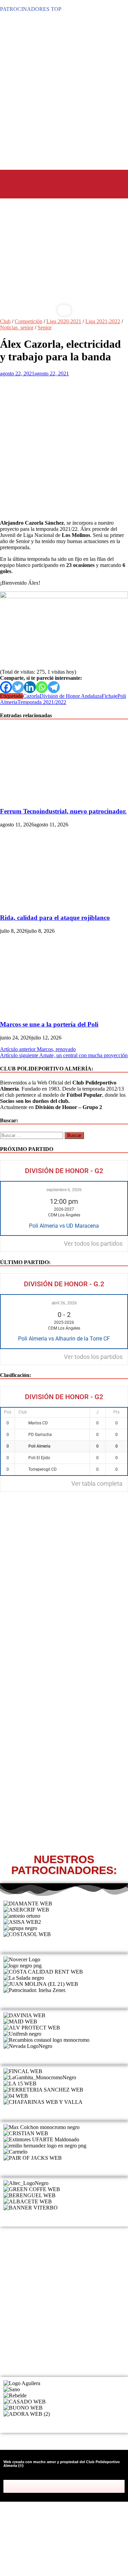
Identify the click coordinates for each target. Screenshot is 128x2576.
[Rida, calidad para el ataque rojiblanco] (59, 905)
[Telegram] (54, 687)
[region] (64, 260)
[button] (19, 183)
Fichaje (110, 696)
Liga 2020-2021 (64, 321)
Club (5, 321)
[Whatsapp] (42, 687)
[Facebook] (6, 687)
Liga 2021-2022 (103, 321)
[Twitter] (18, 687)
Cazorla (31, 696)
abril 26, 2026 (64, 1303)
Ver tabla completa (97, 1484)
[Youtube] (78, 2486)
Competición (29, 321)
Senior (45, 327)
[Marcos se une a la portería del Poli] (59, 1011)
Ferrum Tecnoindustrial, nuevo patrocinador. (63, 811)
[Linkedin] (30, 687)
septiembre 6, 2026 (64, 1190)
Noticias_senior (17, 327)
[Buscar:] (32, 1135)
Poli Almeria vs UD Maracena (64, 1226)
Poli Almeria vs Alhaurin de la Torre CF (64, 1339)
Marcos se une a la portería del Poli (49, 1024)
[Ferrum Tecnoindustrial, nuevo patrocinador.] (59, 798)
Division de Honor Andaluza (71, 696)
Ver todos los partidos (93, 1244)
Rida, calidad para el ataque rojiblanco (55, 918)
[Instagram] (69, 2486)
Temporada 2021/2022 (42, 702)
